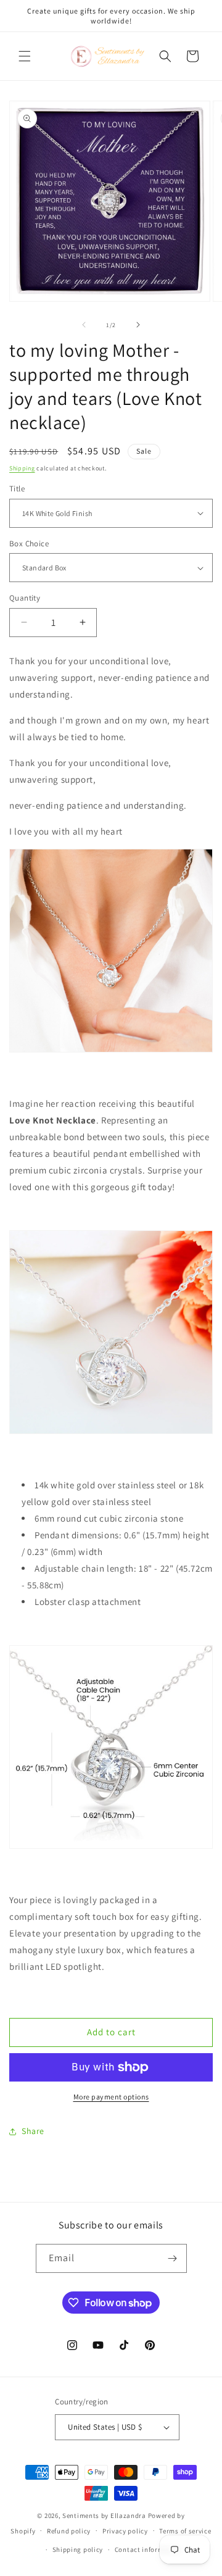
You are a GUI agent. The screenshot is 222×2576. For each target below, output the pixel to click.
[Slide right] (138, 325)
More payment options (111, 2097)
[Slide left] (84, 325)
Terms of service (185, 2531)
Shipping (22, 468)
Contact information (148, 2549)
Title (17, 489)
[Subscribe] (173, 2258)
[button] (25, 56)
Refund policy (69, 2531)
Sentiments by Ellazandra (104, 2516)
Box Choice (29, 544)
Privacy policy (125, 2531)
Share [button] (33, 2131)
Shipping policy (78, 2549)
